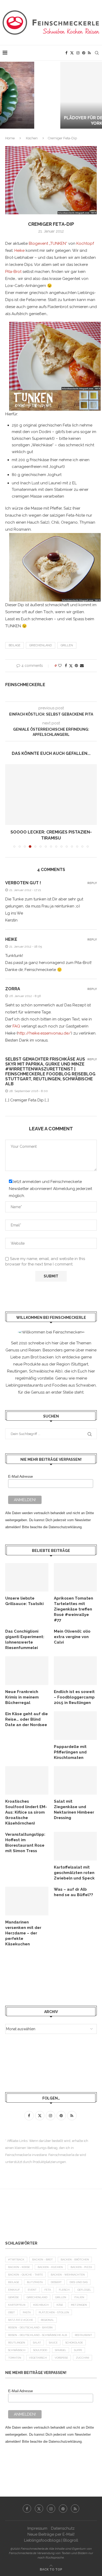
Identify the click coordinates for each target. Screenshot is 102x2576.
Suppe (78, 2350)
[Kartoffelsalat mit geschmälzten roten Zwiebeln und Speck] (75, 1846)
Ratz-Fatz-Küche (21, 2320)
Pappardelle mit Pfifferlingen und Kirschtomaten (70, 1752)
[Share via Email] (82, 666)
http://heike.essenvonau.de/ (44, 1033)
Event (32, 2290)
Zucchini (83, 2358)
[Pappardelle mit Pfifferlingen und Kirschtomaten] (75, 1726)
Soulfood (40, 2350)
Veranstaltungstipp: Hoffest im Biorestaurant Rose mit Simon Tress (25, 1843)
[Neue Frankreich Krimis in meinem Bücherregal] (27, 1671)
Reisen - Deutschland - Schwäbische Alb (38, 2335)
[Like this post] (60, 666)
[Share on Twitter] (71, 666)
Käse (60, 2305)
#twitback (16, 2260)
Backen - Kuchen (50, 2267)
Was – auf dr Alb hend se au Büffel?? (73, 1892)
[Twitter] (72, 53)
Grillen (67, 645)
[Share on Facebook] (66, 666)
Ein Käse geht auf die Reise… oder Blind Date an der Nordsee (27, 1719)
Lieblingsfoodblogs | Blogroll (51, 2540)
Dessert (56, 2282)
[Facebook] (66, 53)
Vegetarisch (38, 2358)
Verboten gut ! (23, 883)
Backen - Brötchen (75, 2260)
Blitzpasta (35, 2282)
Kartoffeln (17, 2305)
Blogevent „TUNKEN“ (48, 243)
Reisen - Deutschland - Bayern (30, 2327)
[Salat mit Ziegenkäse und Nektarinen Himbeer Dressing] (75, 1781)
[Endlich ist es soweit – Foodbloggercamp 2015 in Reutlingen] (75, 1671)
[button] (7, 95)
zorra (13, 989)
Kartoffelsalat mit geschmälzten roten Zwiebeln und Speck (74, 1873)
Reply (92, 883)
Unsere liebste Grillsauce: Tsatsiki (24, 1601)
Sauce (53, 2343)
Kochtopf (85, 243)
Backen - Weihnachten (68, 2275)
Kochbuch (41, 2305)
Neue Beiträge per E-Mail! (51, 2534)
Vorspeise (61, 2358)
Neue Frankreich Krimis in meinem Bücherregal (22, 1697)
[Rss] (89, 53)
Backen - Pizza (81, 2267)
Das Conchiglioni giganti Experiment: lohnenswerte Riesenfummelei (25, 1640)
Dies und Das (79, 2282)
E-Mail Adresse (21, 1476)
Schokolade (74, 2343)
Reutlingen (17, 2343)
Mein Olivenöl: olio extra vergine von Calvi (72, 1637)
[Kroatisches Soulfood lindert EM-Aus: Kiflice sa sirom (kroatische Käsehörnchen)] (27, 1781)
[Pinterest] (84, 53)
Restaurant (83, 2335)
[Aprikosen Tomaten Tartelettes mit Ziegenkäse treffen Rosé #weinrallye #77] (75, 1577)
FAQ (16, 1026)
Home (10, 138)
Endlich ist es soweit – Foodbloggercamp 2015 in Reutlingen (74, 1697)
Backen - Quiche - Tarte (25, 2275)
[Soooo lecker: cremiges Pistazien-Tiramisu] (51, 795)
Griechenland (41, 645)
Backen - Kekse (19, 2267)
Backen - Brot (42, 2260)
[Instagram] (78, 53)
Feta (48, 2290)
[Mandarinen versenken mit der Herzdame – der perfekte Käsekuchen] (27, 1901)
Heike (19, 250)
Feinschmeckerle (25, 685)
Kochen (32, 138)
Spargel (61, 2350)
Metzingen (79, 2305)
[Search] (97, 53)
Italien (79, 2297)
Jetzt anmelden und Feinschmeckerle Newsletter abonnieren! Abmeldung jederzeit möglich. (50, 1189)
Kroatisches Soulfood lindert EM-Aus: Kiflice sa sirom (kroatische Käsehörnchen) (26, 1812)
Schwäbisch (17, 2350)
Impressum (37, 2528)
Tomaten (15, 2358)
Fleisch (64, 2290)
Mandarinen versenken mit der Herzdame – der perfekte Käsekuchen (23, 1933)
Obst (12, 2312)
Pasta (27, 2312)
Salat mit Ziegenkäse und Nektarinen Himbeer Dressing (74, 1810)
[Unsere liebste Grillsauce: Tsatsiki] (27, 1577)
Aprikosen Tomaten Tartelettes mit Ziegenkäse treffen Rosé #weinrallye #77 (73, 1609)
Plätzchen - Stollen (54, 2312)
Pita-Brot (13, 272)
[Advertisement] (47, 1976)
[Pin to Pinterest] (76, 666)
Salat (37, 2343)
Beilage (15, 645)
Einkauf (14, 2290)
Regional (47, 2320)
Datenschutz (63, 2528)
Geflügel (84, 2290)
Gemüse (13, 2297)
